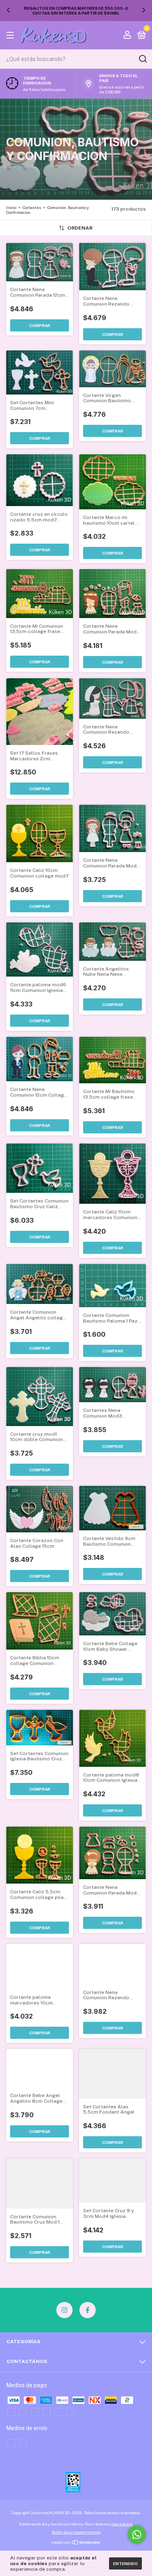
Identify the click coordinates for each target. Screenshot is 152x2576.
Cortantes (32, 207)
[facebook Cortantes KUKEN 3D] (88, 2310)
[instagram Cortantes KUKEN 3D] (64, 2310)
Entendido (125, 2563)
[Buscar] (142, 59)
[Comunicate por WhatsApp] (137, 2535)
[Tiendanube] (76, 2543)
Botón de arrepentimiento (76, 2532)
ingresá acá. (122, 2524)
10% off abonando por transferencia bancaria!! (76, 11)
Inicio (11, 207)
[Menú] (12, 36)
